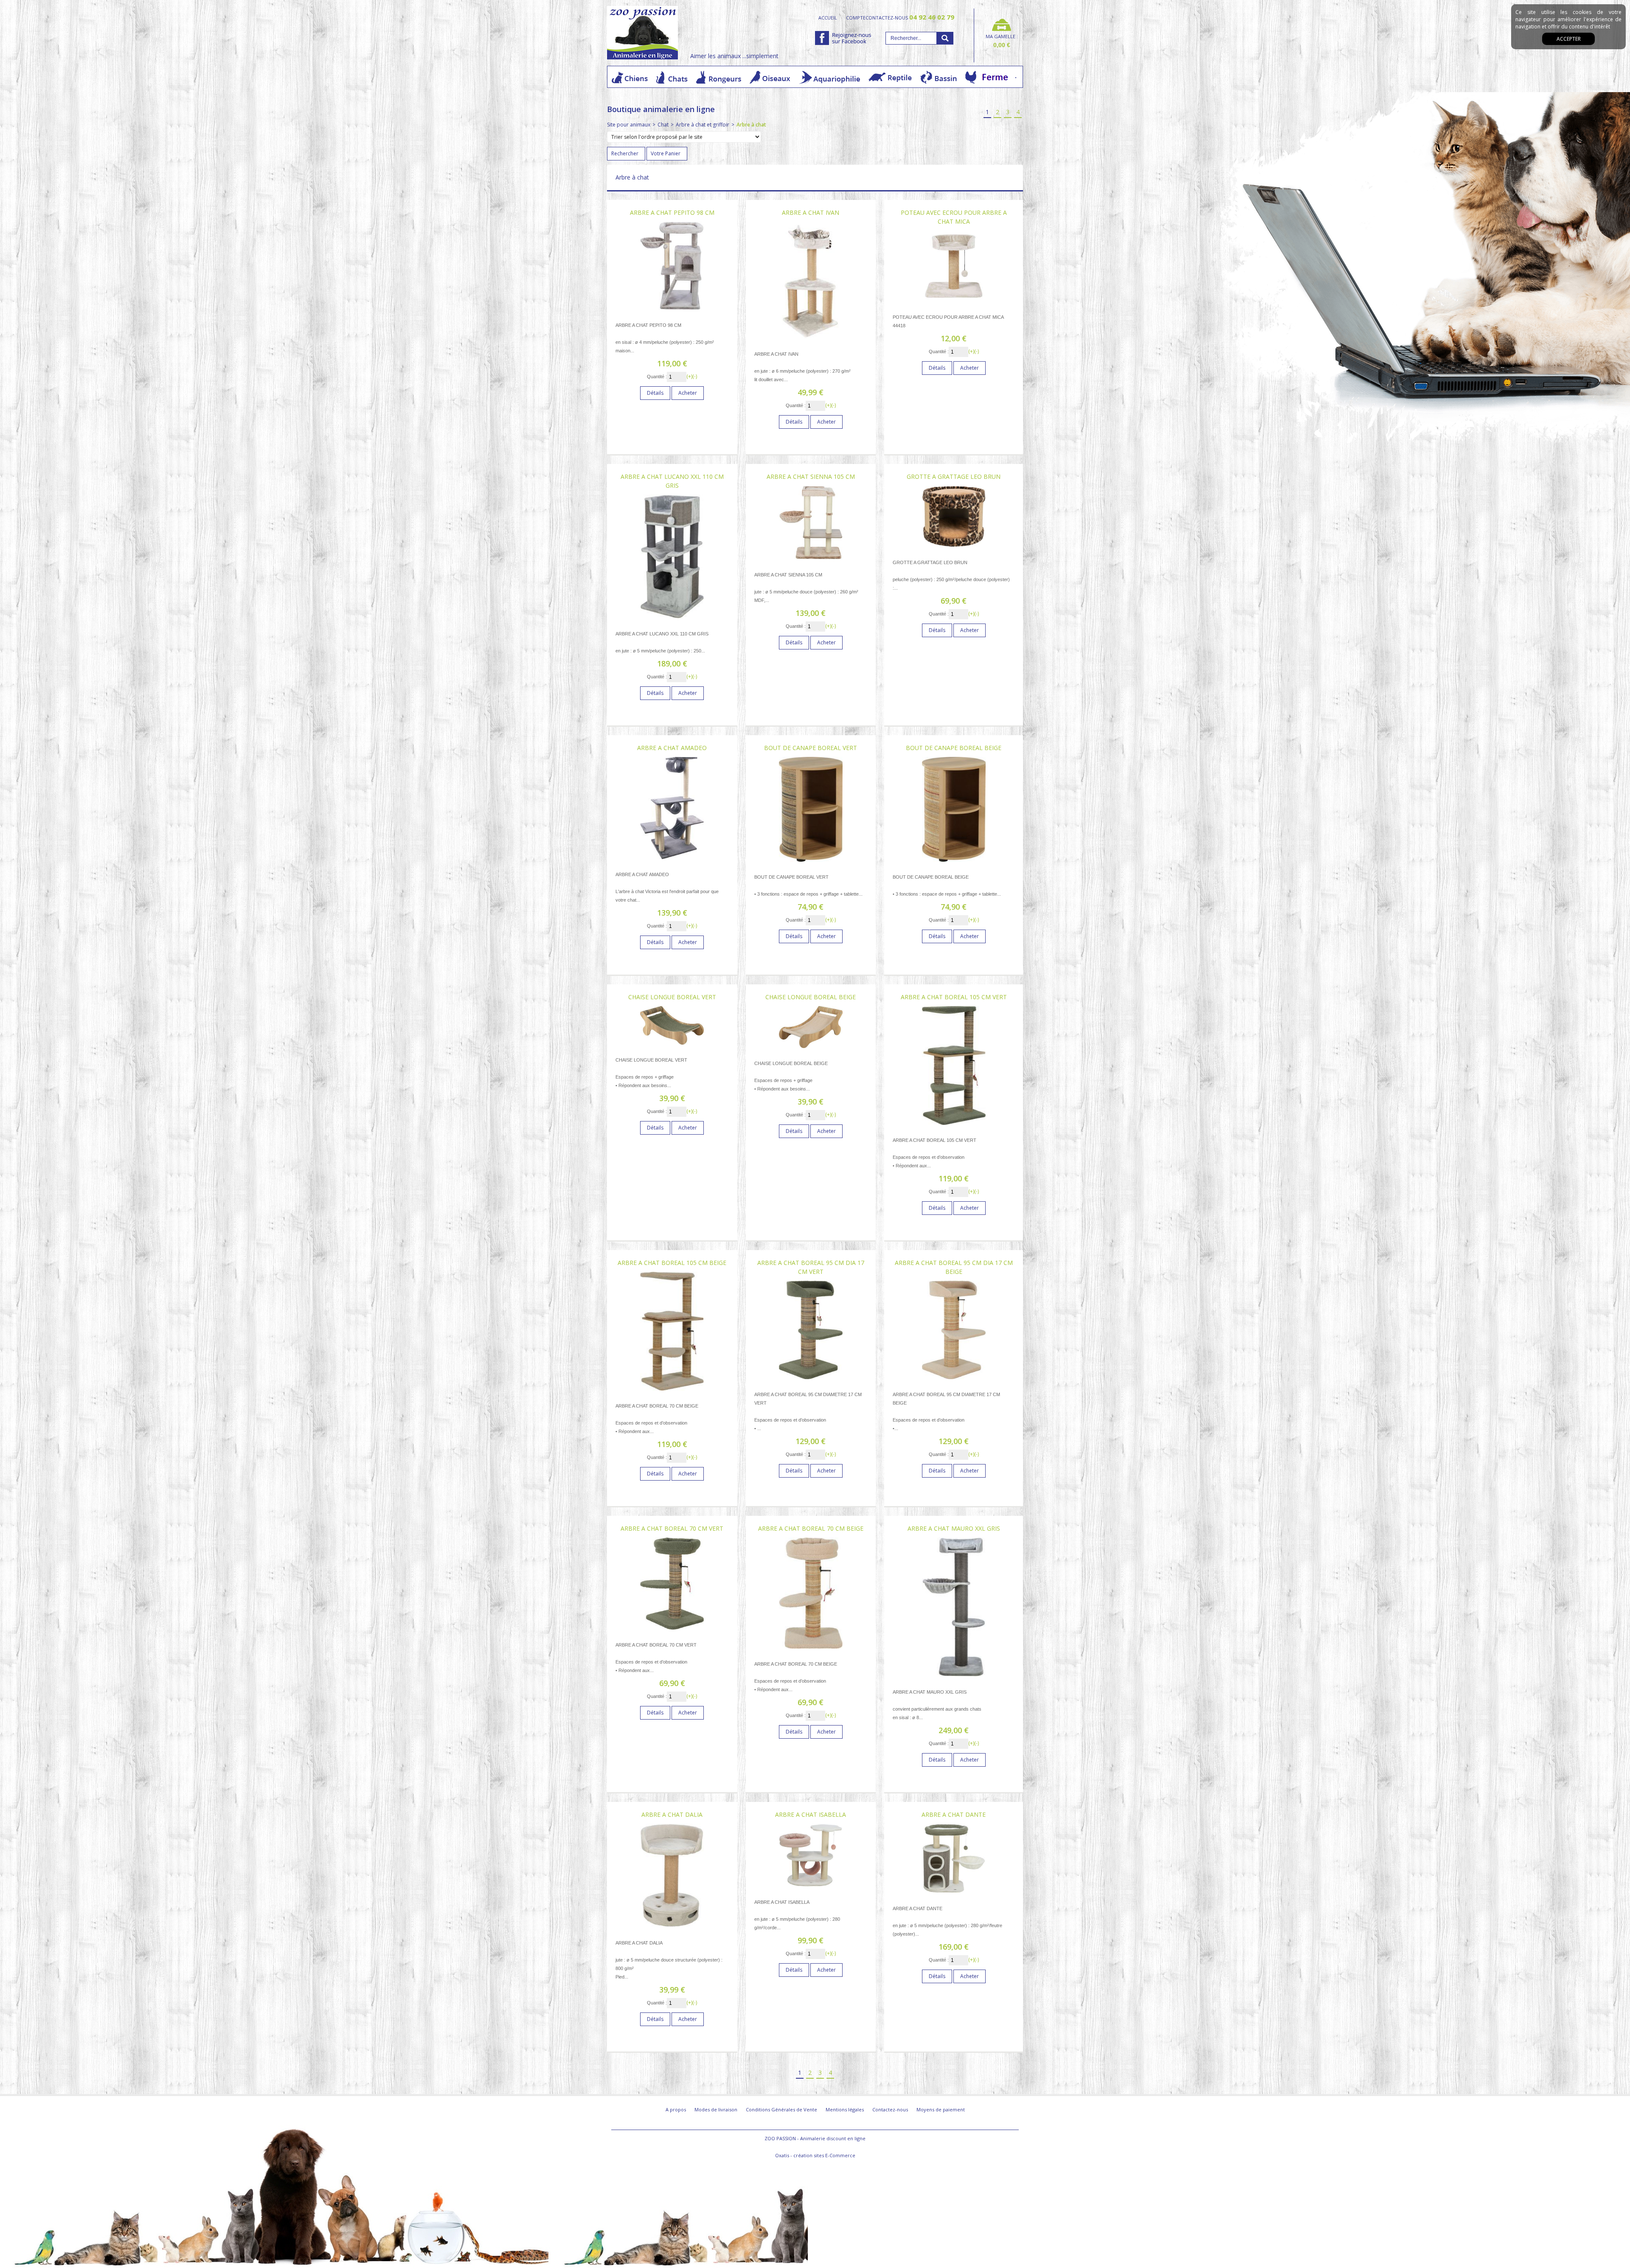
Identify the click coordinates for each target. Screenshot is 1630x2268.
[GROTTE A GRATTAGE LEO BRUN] (954, 549)
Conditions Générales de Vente (781, 2109)
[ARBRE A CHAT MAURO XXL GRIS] (954, 1679)
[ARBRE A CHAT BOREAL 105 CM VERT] (954, 1127)
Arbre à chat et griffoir (703, 125)
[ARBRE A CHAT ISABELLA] (811, 1889)
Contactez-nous (890, 2109)
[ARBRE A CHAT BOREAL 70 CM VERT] (672, 1632)
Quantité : (657, 377)
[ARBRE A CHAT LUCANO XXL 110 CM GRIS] (672, 621)
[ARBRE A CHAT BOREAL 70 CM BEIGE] (811, 1651)
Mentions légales (845, 2109)
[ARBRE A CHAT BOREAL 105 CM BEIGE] (672, 1393)
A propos (676, 2109)
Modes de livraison (716, 2109)
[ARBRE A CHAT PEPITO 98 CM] (672, 312)
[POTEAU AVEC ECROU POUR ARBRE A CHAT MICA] (954, 304)
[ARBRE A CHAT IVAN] (811, 341)
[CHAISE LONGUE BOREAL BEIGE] (811, 1050)
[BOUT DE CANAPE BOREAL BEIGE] (954, 864)
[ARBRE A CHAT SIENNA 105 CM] (811, 562)
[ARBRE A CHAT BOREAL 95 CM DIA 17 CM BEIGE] (954, 1381)
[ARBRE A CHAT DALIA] (672, 1930)
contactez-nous (910, 17)
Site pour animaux (629, 125)
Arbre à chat (751, 125)
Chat (663, 125)
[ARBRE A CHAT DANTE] (954, 1896)
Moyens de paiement (941, 2109)
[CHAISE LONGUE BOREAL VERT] (672, 1047)
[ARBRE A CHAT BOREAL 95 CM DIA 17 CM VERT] (811, 1381)
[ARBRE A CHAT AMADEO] (672, 861)
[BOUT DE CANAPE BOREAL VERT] (811, 864)
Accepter (1569, 39)
